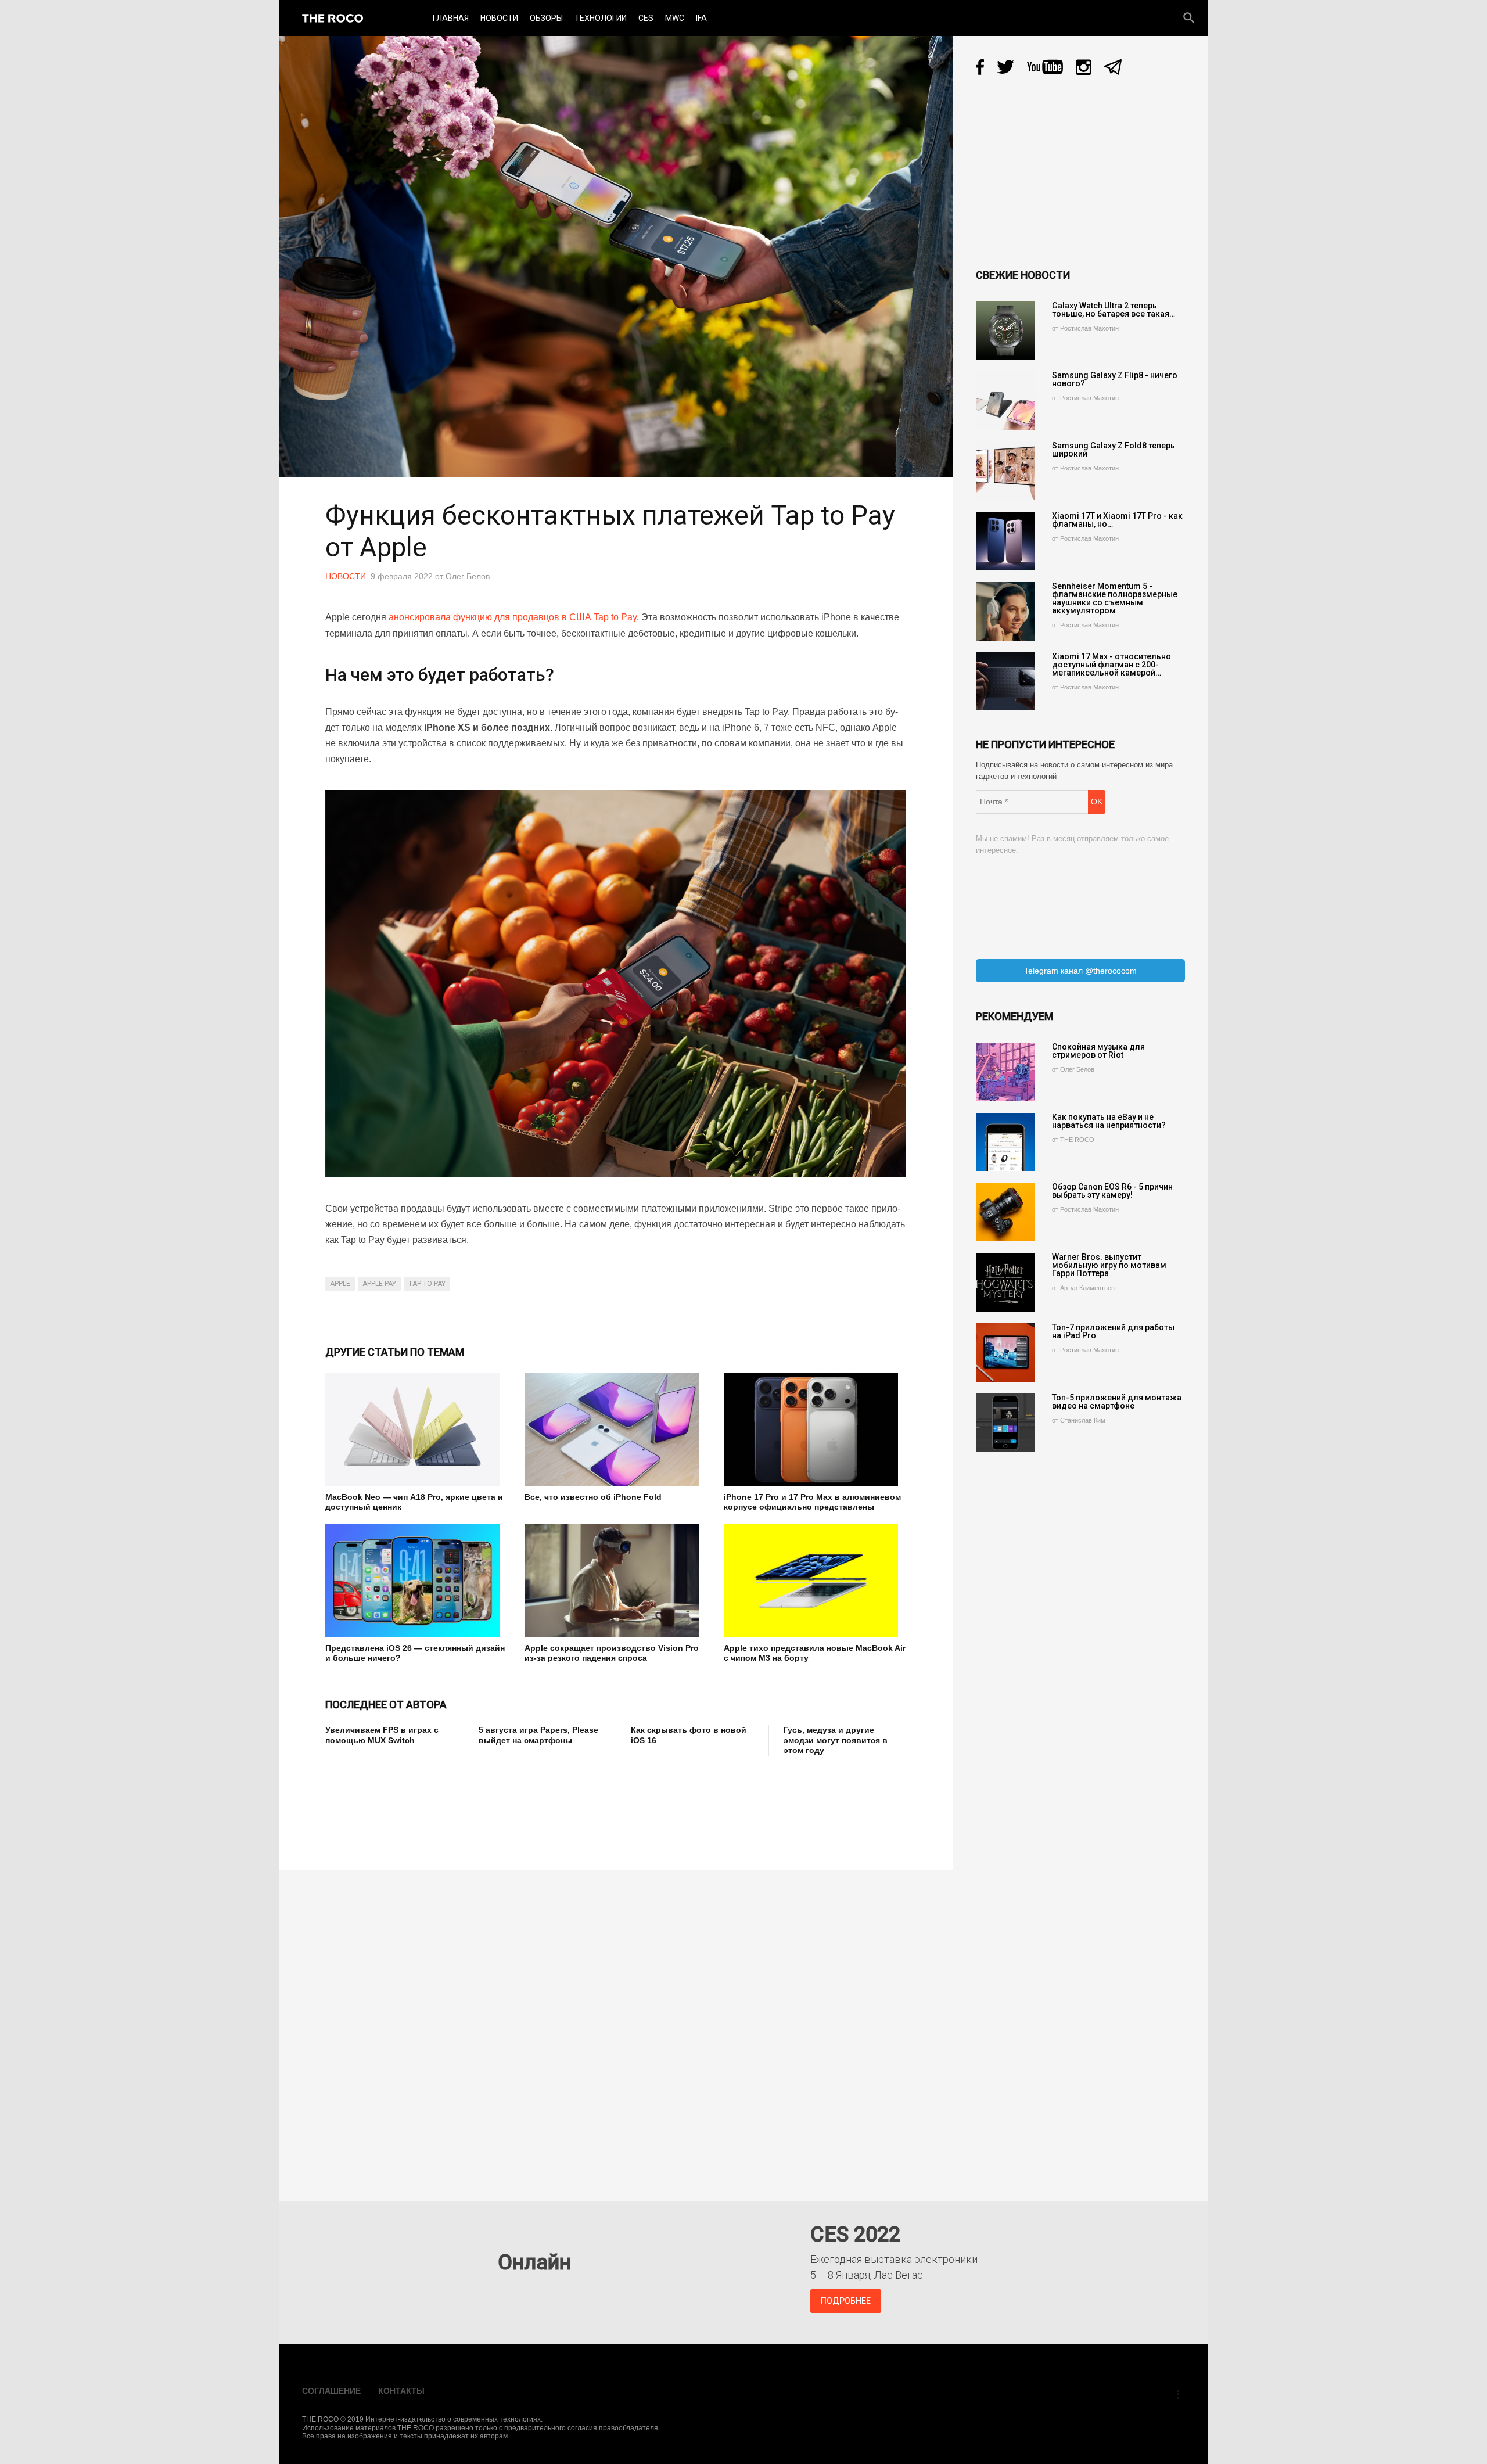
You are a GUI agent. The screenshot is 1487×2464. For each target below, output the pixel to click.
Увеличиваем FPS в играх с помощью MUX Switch (382, 1735)
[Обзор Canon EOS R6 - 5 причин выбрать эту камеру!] (1005, 1212)
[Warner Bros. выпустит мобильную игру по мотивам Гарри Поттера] (1005, 1282)
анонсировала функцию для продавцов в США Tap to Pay (513, 617)
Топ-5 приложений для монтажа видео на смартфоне (1117, 1402)
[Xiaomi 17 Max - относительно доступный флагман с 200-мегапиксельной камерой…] (1005, 682)
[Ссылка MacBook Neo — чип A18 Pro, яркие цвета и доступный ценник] (416, 1430)
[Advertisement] (537, 1805)
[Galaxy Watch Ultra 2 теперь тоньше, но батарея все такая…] (1005, 331)
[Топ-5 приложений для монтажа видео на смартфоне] (1005, 1423)
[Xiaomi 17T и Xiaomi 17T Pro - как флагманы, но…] (1005, 541)
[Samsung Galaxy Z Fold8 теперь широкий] (1005, 471)
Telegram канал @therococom (1080, 971)
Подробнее (846, 2301)
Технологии (601, 18)
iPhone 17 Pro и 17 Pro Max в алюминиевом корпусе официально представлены (812, 1502)
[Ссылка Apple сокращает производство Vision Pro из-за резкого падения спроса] (615, 1581)
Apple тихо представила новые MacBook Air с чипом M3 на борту (815, 1653)
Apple (340, 1284)
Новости (499, 18)
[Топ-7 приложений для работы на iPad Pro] (1005, 1353)
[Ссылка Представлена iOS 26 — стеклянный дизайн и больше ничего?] (416, 1581)
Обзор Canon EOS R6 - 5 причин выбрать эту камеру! (1112, 1191)
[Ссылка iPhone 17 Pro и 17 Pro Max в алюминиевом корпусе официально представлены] (815, 1430)
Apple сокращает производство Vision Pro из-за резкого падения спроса (612, 1653)
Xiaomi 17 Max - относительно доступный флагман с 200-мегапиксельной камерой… (1111, 665)
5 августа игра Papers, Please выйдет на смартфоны (538, 1735)
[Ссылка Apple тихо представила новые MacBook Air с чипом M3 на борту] (815, 1581)
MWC (675, 18)
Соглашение (331, 2391)
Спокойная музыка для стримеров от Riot (1098, 1051)
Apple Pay (379, 1284)
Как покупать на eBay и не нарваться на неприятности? (1109, 1121)
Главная (451, 18)
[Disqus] (619, 2027)
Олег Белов (468, 576)
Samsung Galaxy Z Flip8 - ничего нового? (1115, 379)
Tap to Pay (427, 1284)
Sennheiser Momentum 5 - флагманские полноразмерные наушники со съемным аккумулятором (1115, 598)
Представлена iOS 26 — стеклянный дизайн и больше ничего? (415, 1653)
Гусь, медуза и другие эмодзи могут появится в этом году (836, 1740)
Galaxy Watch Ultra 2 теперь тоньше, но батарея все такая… (1114, 310)
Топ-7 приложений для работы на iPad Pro (1113, 1331)
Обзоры (546, 18)
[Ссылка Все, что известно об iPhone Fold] (615, 1430)
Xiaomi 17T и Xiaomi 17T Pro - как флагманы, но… (1117, 520)
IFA (701, 18)
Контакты (401, 2391)
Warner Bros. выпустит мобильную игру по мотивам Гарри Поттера (1109, 1265)
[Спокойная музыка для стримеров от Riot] (1005, 1072)
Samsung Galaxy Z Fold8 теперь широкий (1114, 450)
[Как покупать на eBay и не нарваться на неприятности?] (1005, 1142)
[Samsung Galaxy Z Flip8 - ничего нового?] (1005, 401)
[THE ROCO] (333, 18)
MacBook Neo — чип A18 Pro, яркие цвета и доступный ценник (414, 1502)
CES (646, 18)
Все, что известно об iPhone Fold (593, 1497)
